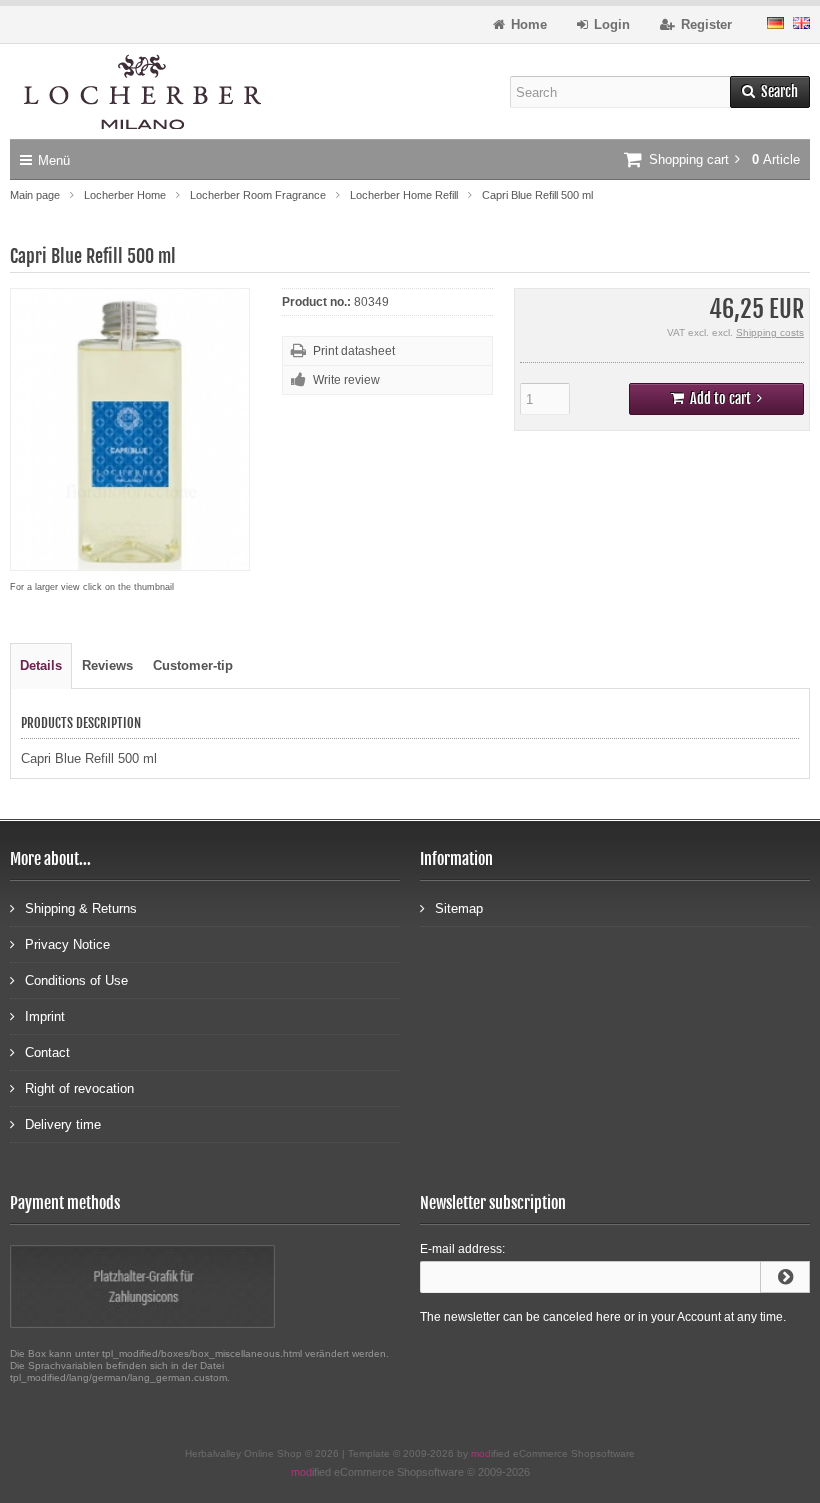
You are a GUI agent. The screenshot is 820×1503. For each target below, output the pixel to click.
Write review (346, 380)
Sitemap (459, 908)
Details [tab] (41, 665)
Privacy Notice (67, 944)
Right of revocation (79, 1088)
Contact (47, 1052)
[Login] (785, 1277)
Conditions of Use (76, 980)
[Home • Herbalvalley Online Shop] (142, 91)
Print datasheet (354, 351)
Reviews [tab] (107, 665)
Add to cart (717, 399)
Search (770, 92)
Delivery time (63, 1124)
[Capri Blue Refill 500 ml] (130, 560)
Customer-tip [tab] (193, 665)
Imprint (45, 1016)
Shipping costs (770, 332)
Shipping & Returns (81, 908)
